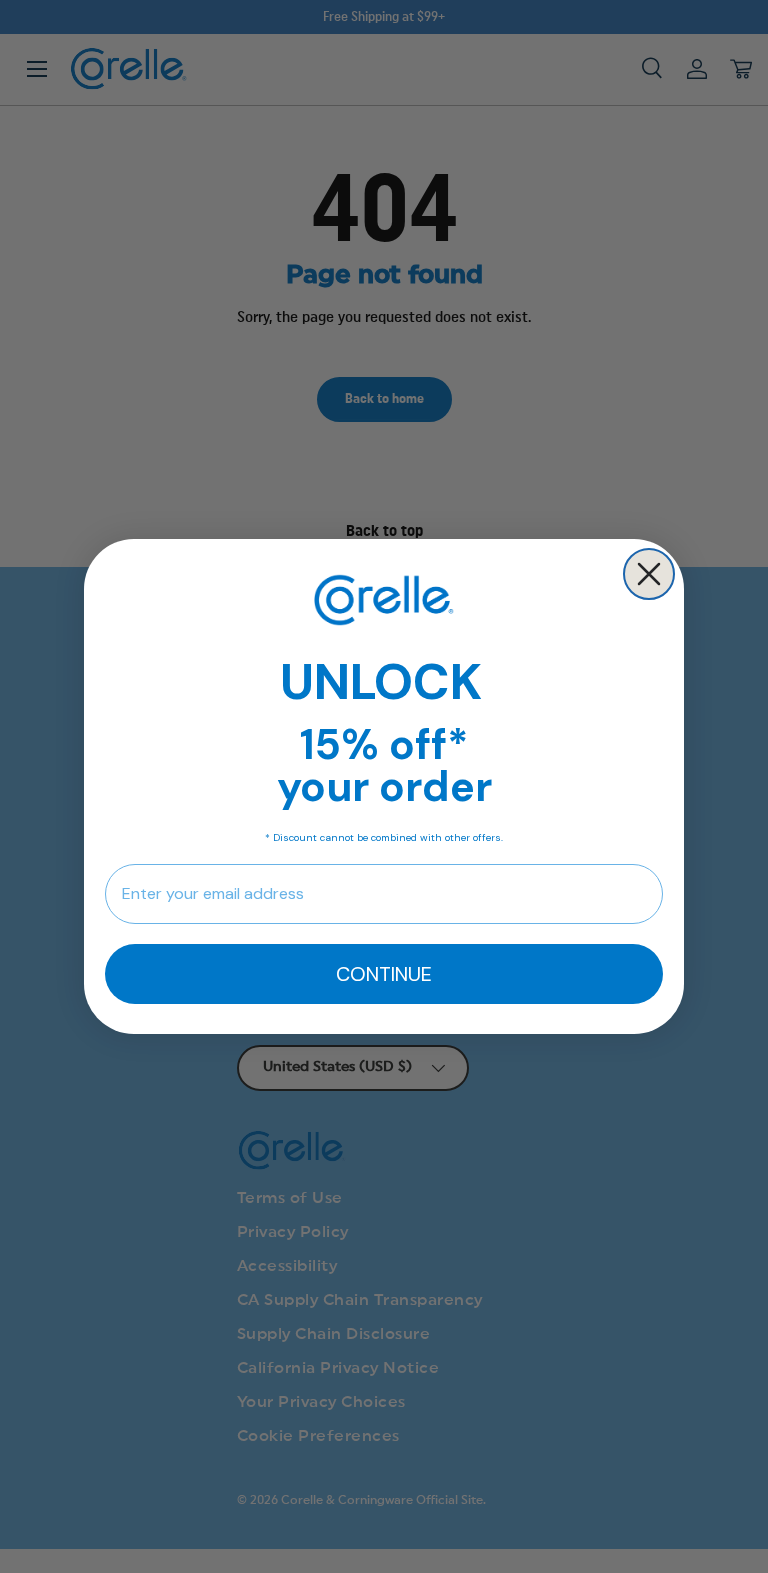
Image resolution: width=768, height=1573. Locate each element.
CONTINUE (384, 974)
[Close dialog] (649, 574)
